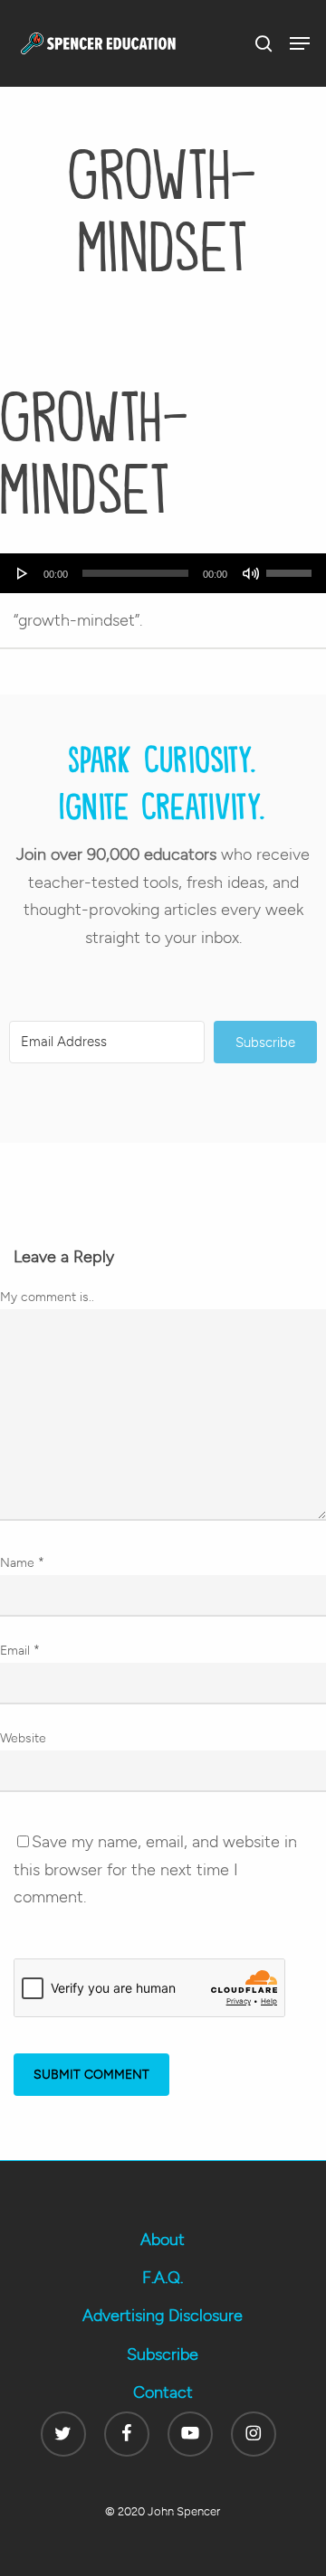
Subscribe (163, 2354)
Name (22, 1563)
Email (20, 1651)
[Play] (23, 573)
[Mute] (251, 573)
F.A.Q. (163, 2278)
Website (23, 1738)
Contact (163, 2392)
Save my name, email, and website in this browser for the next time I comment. (155, 1869)
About (163, 2240)
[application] (163, 573)
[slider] (292, 567)
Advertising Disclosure (163, 2316)
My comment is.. (47, 1297)
